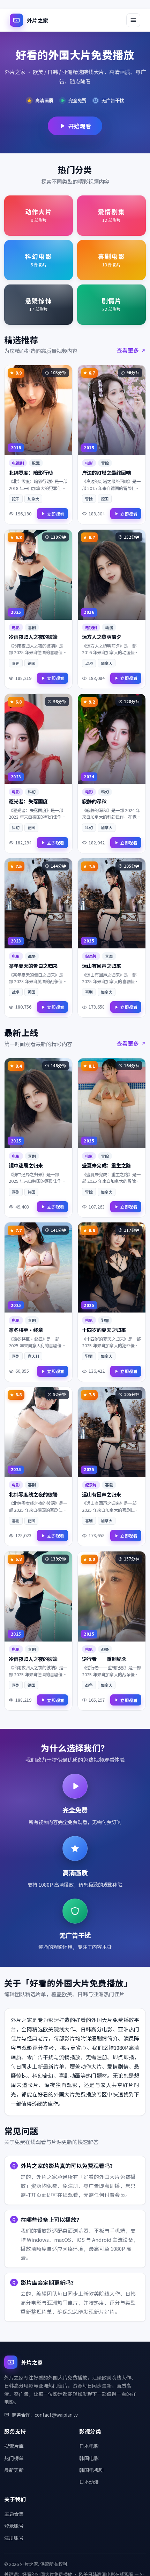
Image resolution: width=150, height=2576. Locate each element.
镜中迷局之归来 (26, 1165)
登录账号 (14, 2526)
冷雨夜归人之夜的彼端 (33, 637)
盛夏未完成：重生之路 (106, 1165)
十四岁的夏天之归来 (104, 1330)
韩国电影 (89, 2458)
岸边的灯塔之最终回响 (106, 472)
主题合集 (14, 2514)
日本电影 (89, 2446)
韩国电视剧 (91, 2470)
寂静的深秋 (94, 801)
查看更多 (128, 350)
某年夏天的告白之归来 (33, 966)
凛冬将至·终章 (26, 1330)
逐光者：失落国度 (28, 801)
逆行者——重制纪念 (104, 1659)
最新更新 (14, 2470)
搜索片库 (14, 2446)
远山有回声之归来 (102, 966)
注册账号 (14, 2538)
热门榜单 (14, 2458)
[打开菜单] (133, 20)
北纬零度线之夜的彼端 (33, 1494)
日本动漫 (89, 2482)
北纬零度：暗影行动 (31, 472)
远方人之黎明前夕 (102, 637)
